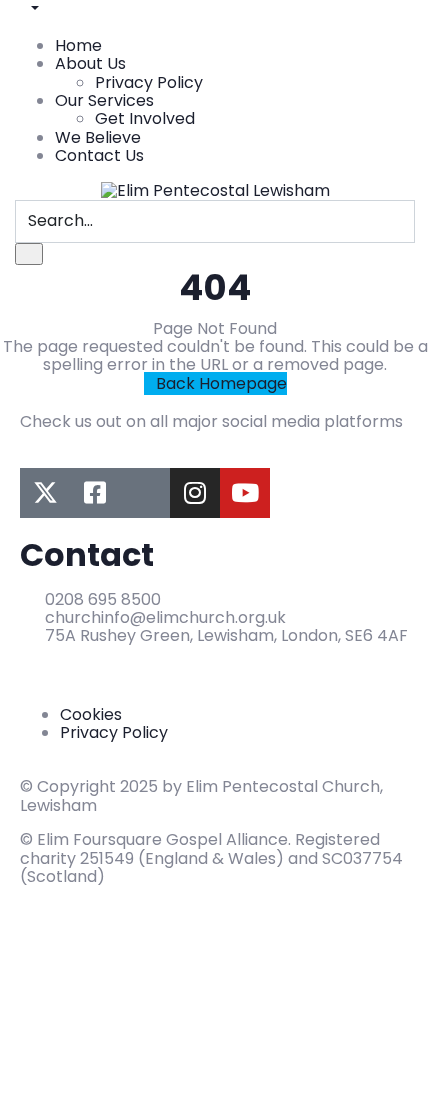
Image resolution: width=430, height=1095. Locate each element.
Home (78, 45)
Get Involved (145, 118)
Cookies (91, 714)
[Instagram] (195, 493)
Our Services (104, 100)
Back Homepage (221, 383)
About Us (90, 63)
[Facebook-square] (95, 493)
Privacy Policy (149, 82)
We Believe (98, 137)
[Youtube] (245, 493)
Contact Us (99, 155)
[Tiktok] (145, 493)
